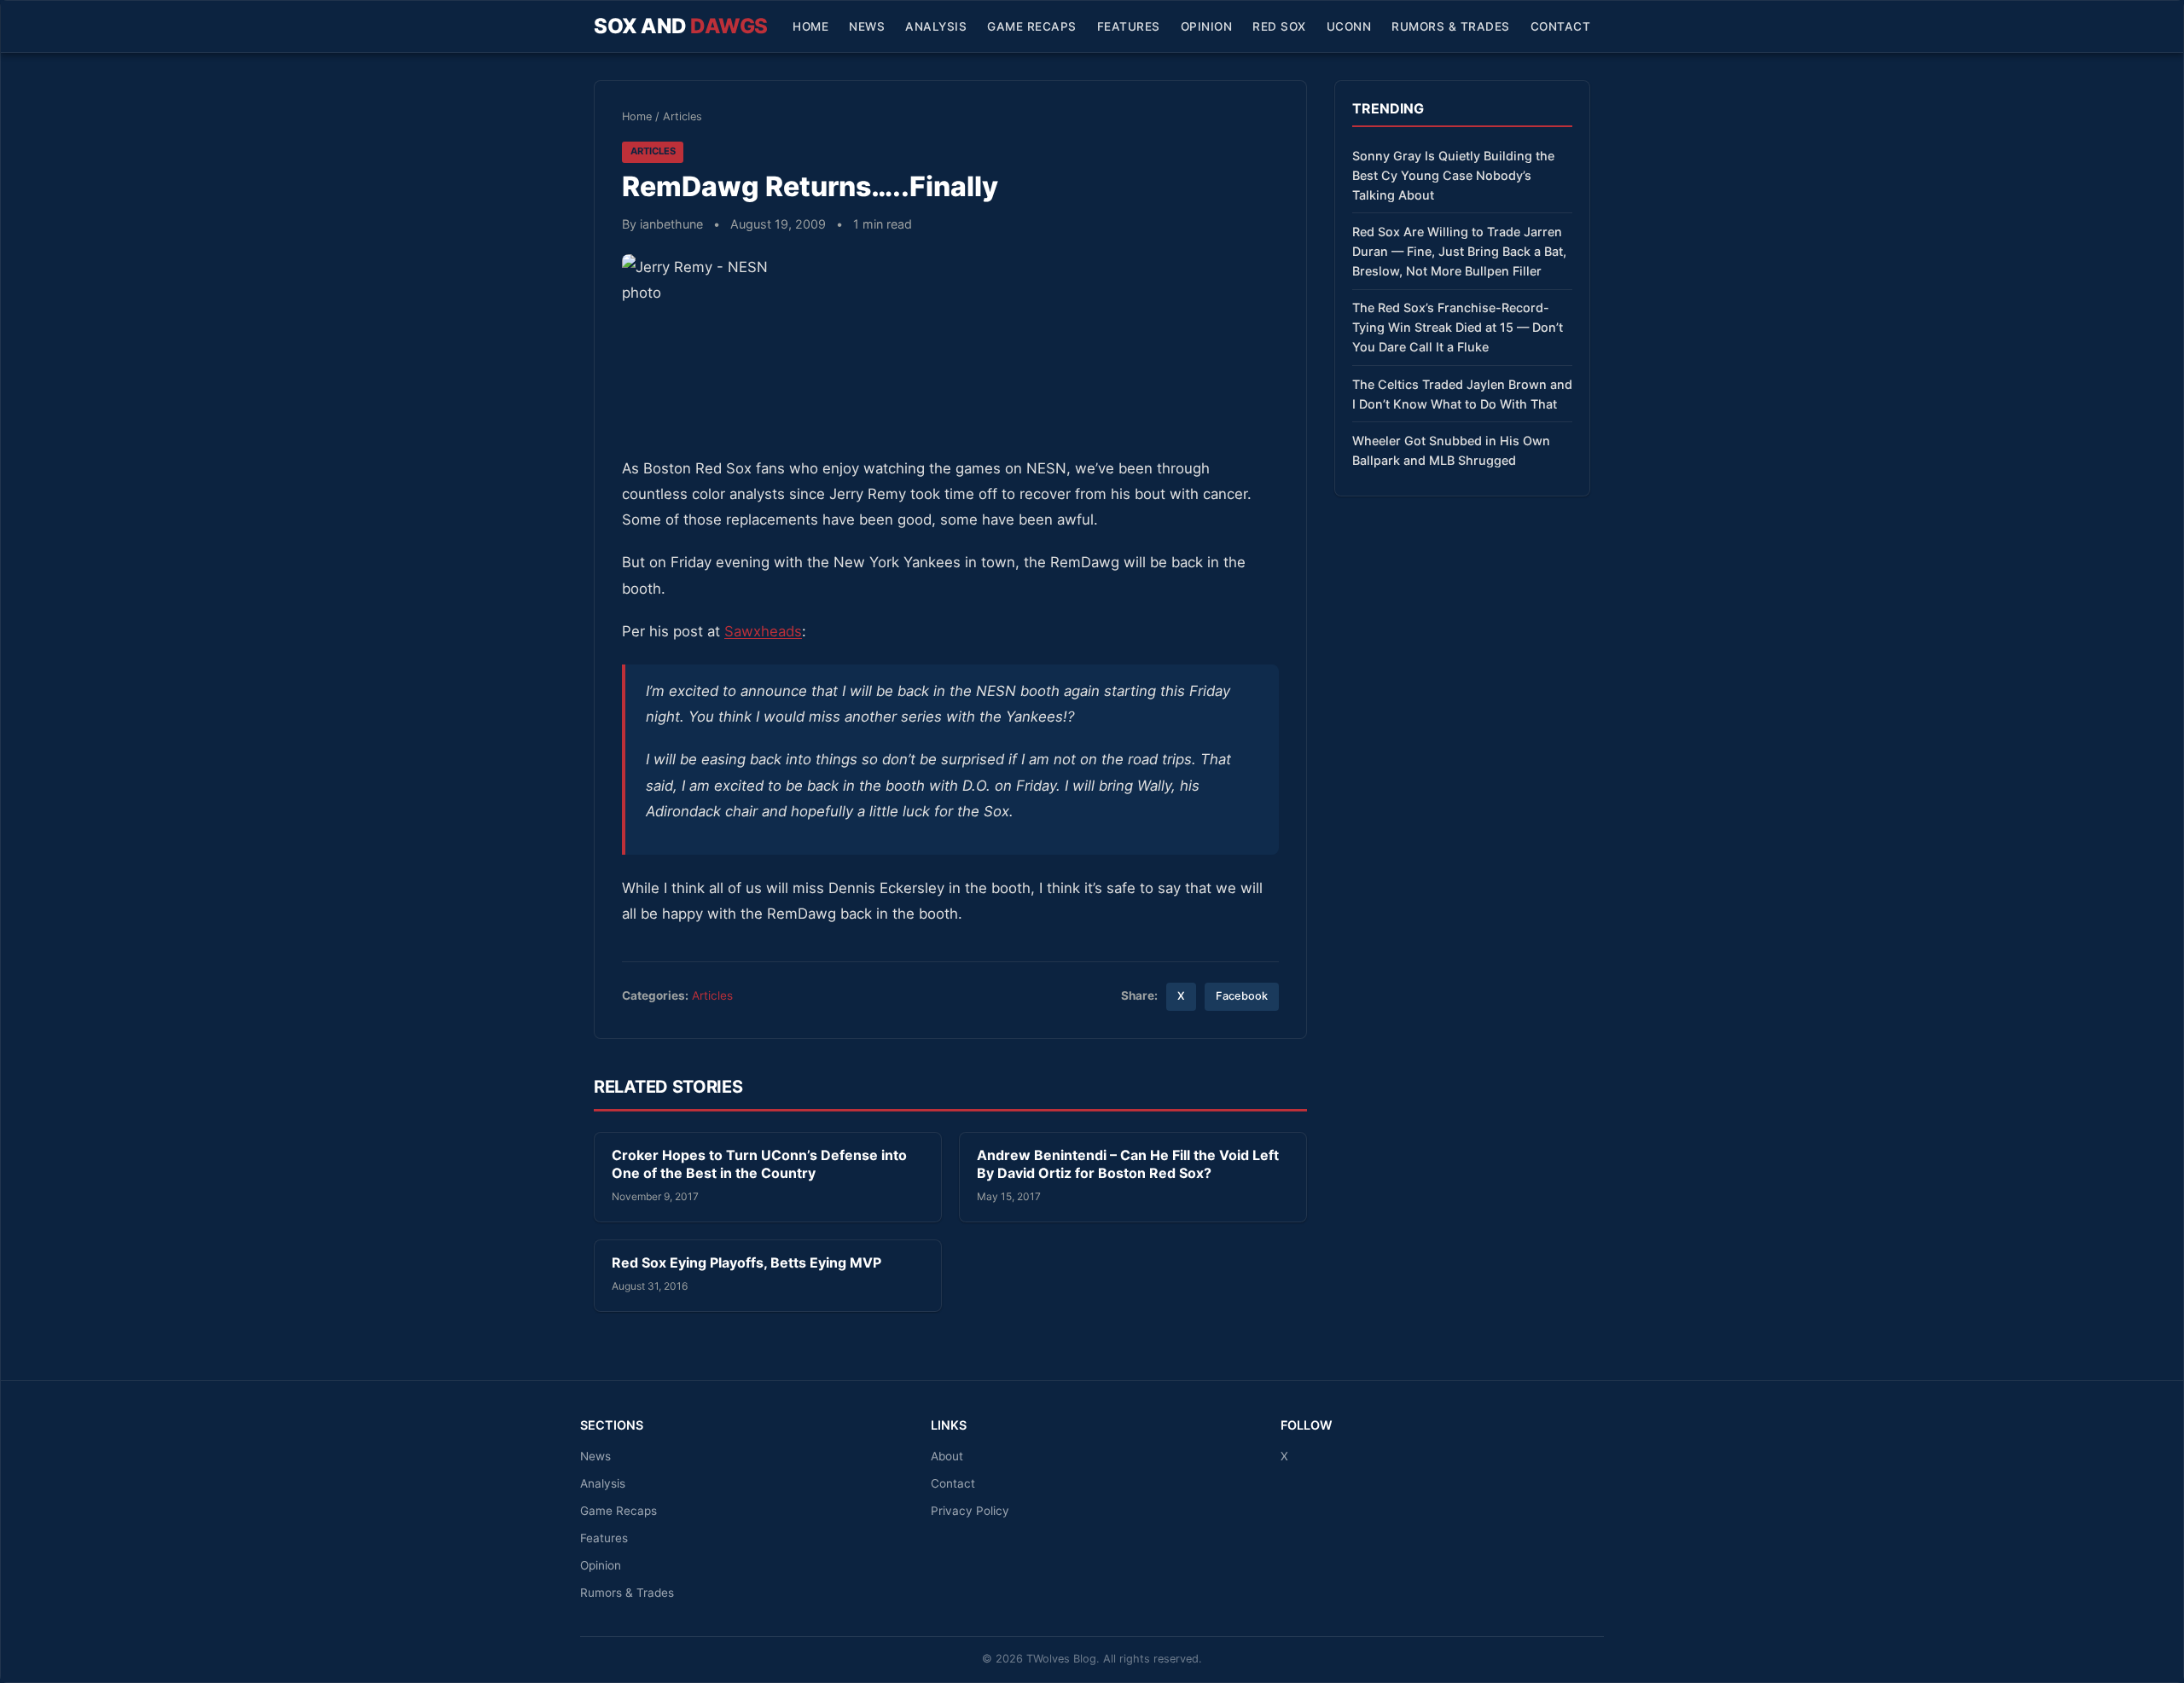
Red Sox (1279, 26)
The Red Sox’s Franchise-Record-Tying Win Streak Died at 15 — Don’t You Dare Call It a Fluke (1458, 327)
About (947, 1456)
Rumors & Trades (1451, 26)
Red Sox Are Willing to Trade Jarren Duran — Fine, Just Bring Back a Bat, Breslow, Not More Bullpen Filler (1459, 251)
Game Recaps (1032, 26)
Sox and (681, 26)
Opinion (1207, 26)
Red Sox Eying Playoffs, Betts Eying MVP (746, 1262)
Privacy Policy (970, 1511)
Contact (1561, 26)
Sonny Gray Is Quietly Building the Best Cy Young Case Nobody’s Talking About (1453, 175)
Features (1129, 26)
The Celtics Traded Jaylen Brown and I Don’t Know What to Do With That (1462, 394)
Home (810, 26)
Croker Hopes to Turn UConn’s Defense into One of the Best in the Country (759, 1164)
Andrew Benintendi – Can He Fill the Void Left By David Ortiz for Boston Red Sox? (1128, 1164)
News (867, 26)
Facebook (1242, 996)
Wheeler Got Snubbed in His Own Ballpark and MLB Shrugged (1451, 450)
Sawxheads (763, 631)
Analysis (936, 26)
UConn (1349, 26)
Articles (682, 116)
